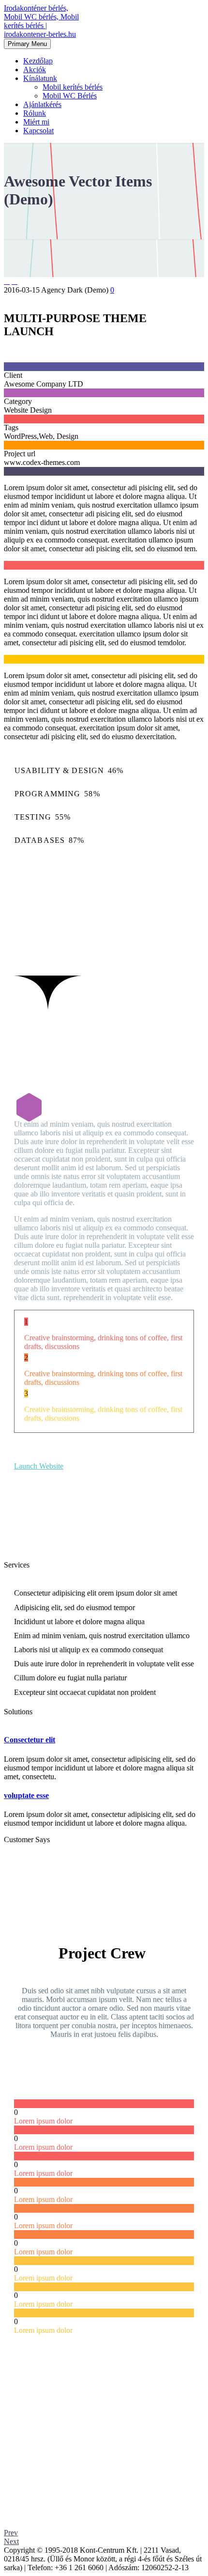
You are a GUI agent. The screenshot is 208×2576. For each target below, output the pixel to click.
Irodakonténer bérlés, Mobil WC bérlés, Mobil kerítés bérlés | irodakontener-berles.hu (41, 21)
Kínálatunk (40, 78)
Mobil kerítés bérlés (73, 87)
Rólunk (35, 113)
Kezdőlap (38, 61)
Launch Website (39, 1466)
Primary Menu (27, 44)
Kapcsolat (38, 131)
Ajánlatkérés (42, 104)
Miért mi (36, 122)
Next (11, 2541)
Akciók (35, 70)
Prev (11, 2533)
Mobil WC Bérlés (70, 96)
